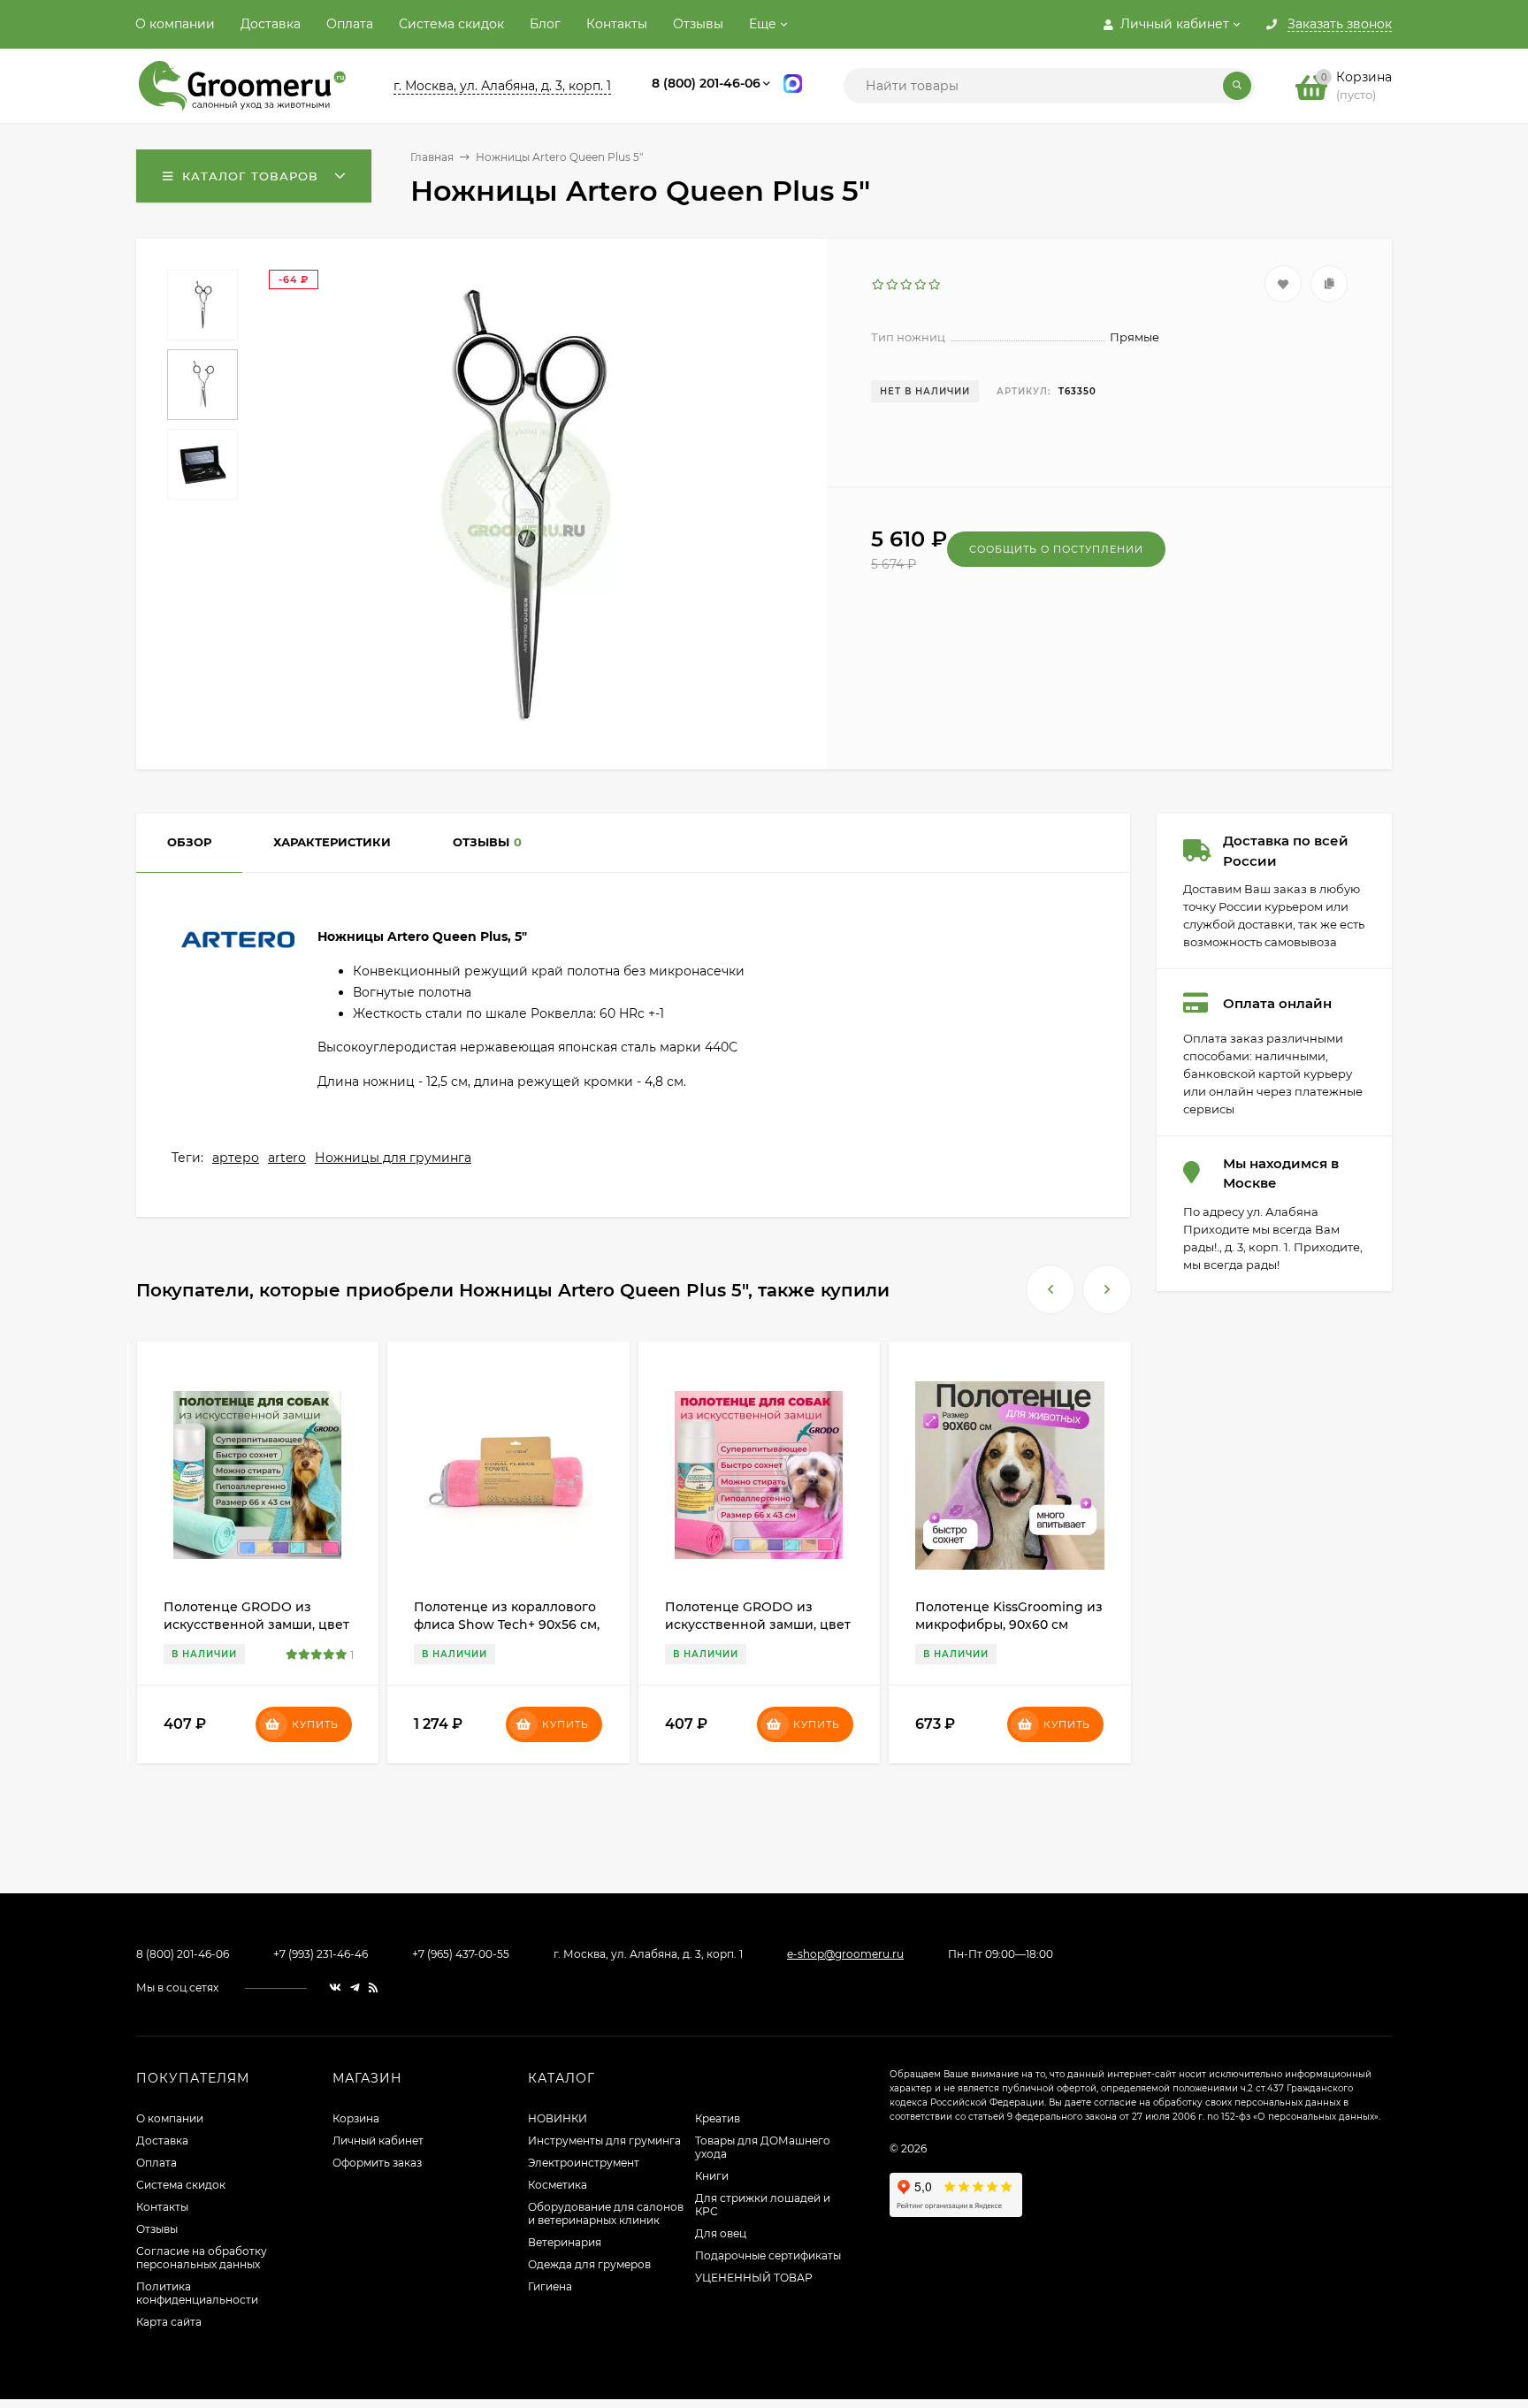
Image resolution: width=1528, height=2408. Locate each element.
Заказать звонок (1340, 25)
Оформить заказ (377, 2163)
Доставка (271, 24)
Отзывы (698, 24)
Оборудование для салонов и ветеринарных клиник (606, 2213)
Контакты (617, 24)
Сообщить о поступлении (1056, 549)
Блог (545, 24)
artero (287, 1158)
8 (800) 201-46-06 (706, 83)
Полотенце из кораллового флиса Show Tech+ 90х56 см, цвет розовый (507, 1624)
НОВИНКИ (558, 2118)
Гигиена (550, 2286)
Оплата (350, 24)
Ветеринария (565, 2242)
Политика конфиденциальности (197, 2293)
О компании (175, 24)
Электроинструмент (584, 2163)
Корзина (356, 2118)
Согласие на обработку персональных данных (202, 2258)
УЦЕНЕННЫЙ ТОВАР (754, 2278)
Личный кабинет (378, 2140)
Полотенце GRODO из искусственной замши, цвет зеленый (256, 1624)
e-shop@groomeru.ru (845, 1954)
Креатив (718, 2118)
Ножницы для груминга (393, 1158)
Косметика (558, 2185)
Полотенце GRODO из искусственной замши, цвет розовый (758, 1624)
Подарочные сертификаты (768, 2255)
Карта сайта (169, 2322)
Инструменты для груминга (604, 2140)
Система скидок (451, 24)
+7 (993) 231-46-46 (321, 1954)
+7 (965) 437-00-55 (461, 1954)
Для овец (721, 2233)
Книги (712, 2176)
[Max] (793, 86)
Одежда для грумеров (589, 2264)
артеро (236, 1158)
